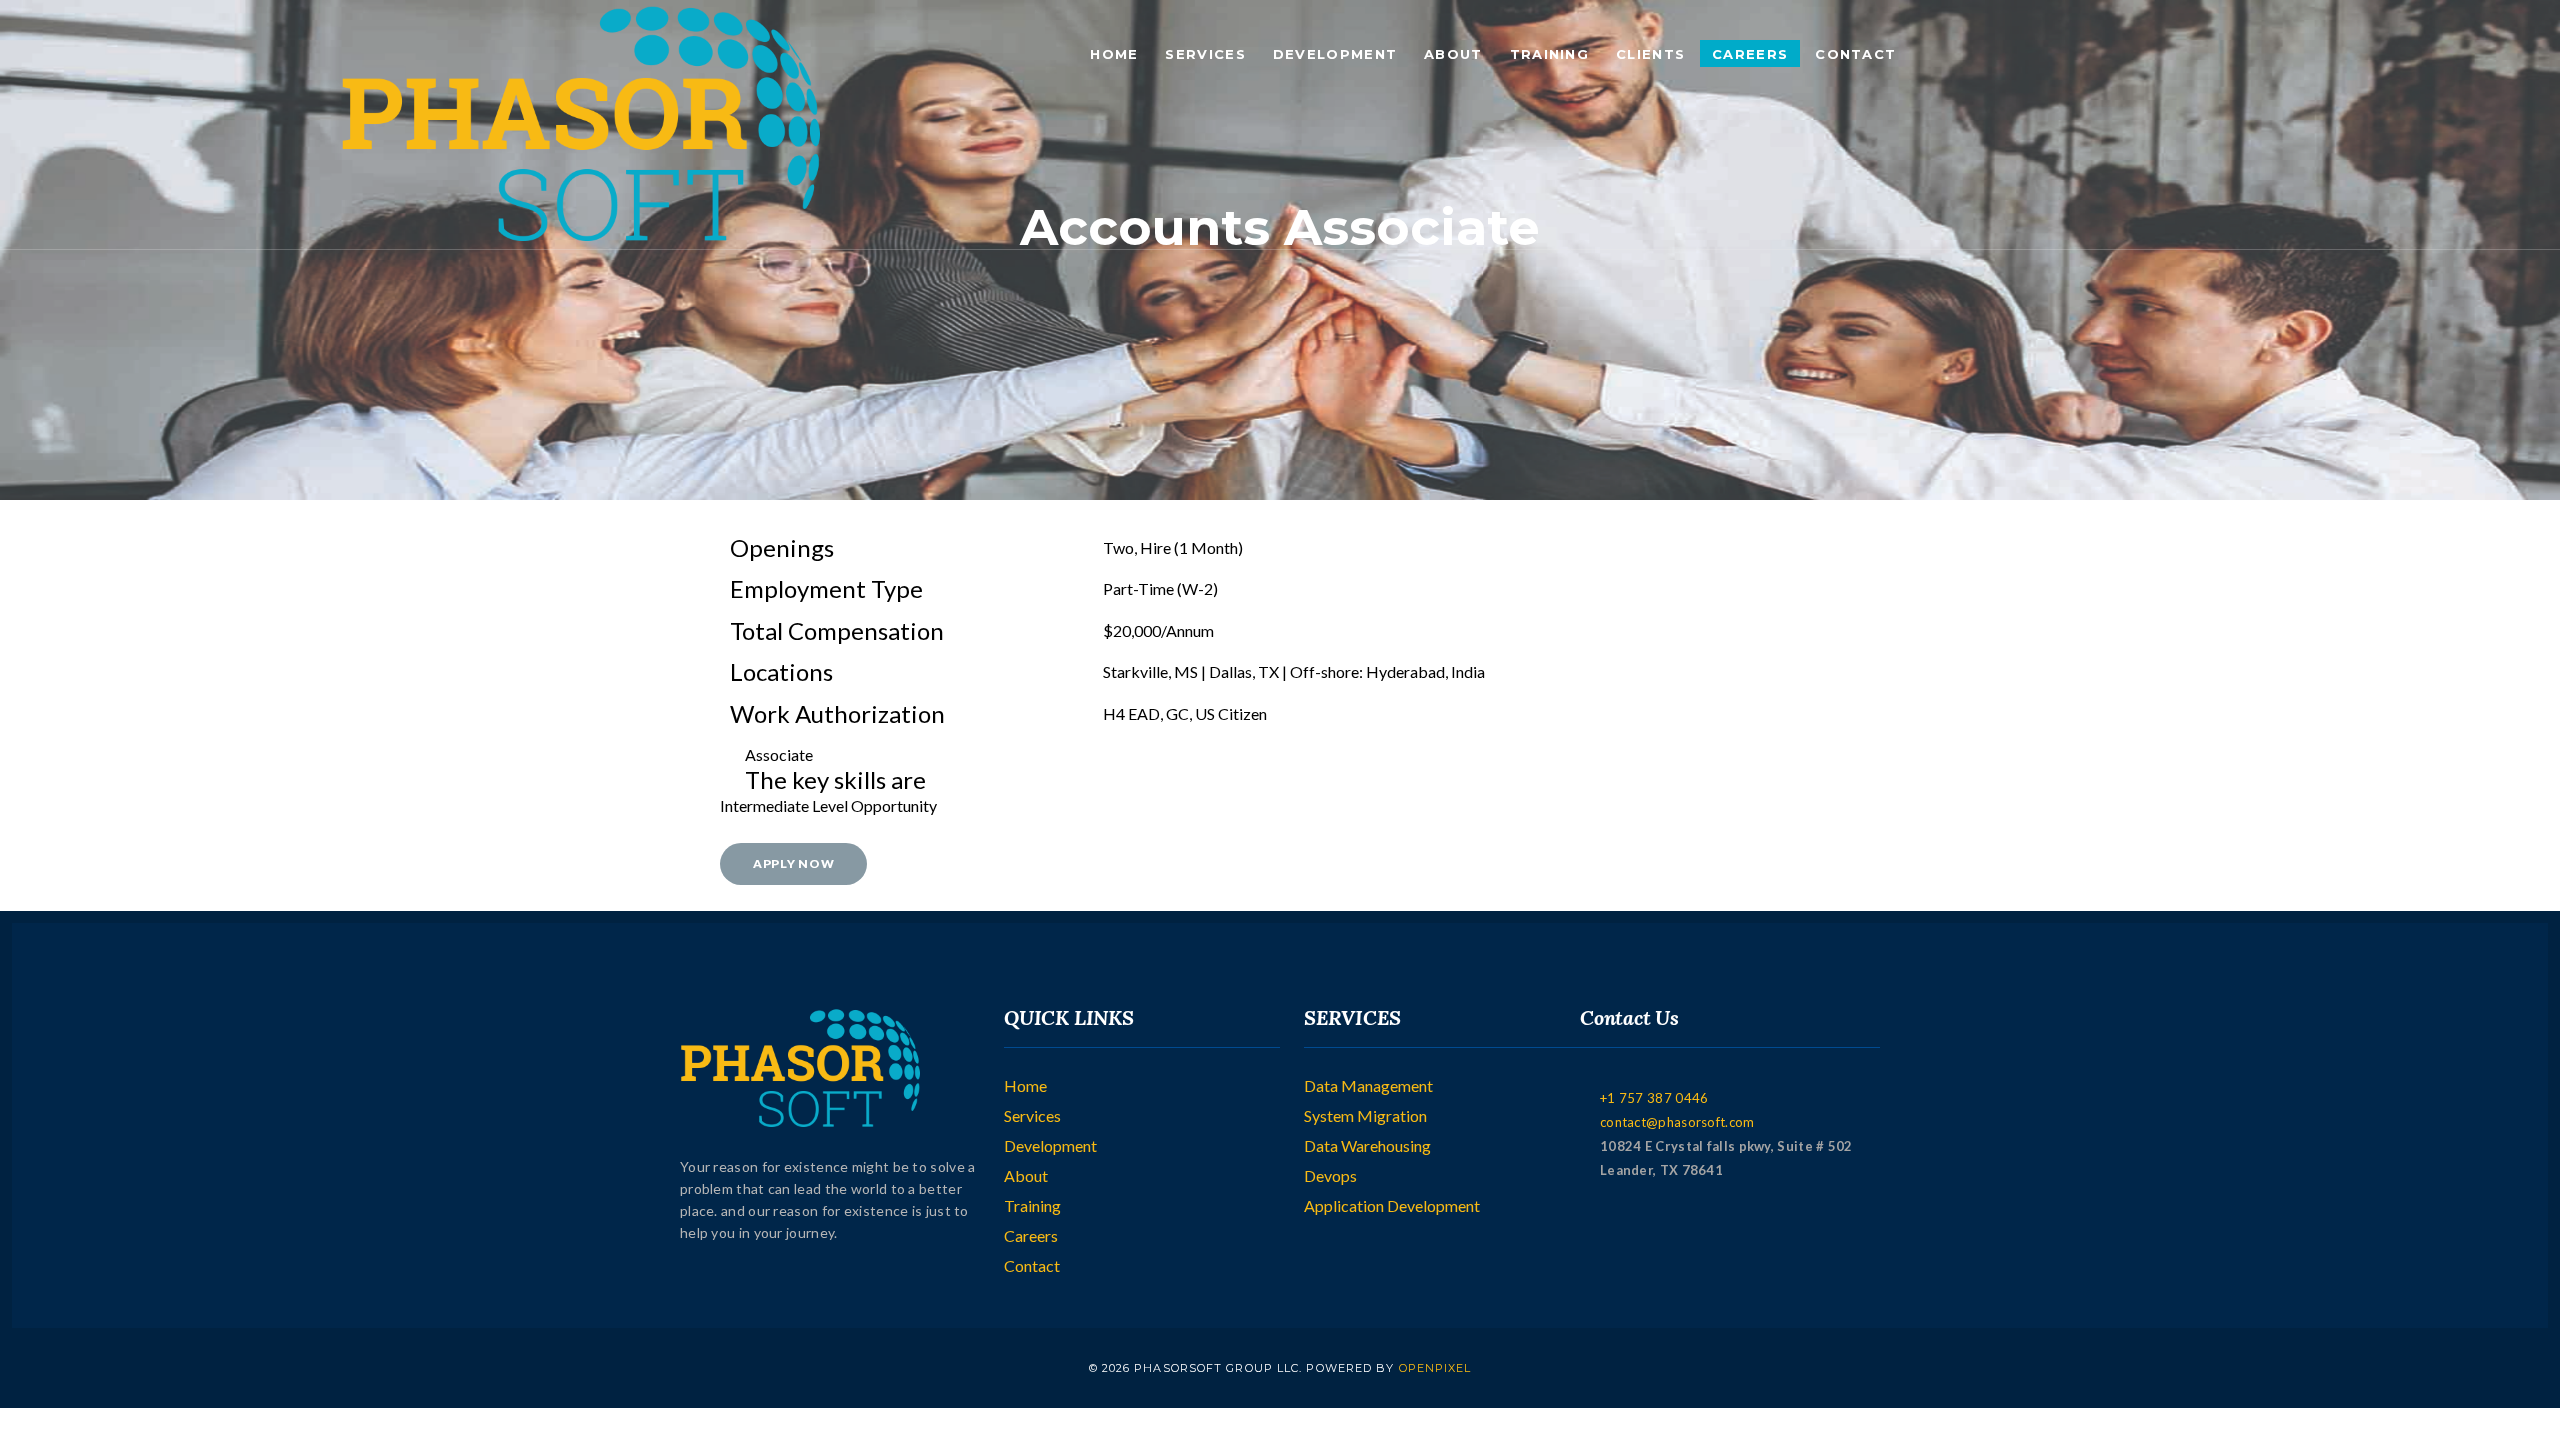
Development (1050, 1145)
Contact (1855, 54)
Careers (1750, 54)
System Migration (1365, 1115)
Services (1032, 1115)
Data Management (1368, 1085)
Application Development (1392, 1205)
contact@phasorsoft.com (1677, 1122)
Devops (1330, 1175)
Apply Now (793, 863)
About (1453, 54)
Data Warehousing (1367, 1145)
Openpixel (1435, 1368)
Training (1549, 54)
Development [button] (1335, 54)
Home (1114, 54)
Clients (1650, 54)
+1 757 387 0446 (1654, 1098)
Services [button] (1205, 54)
